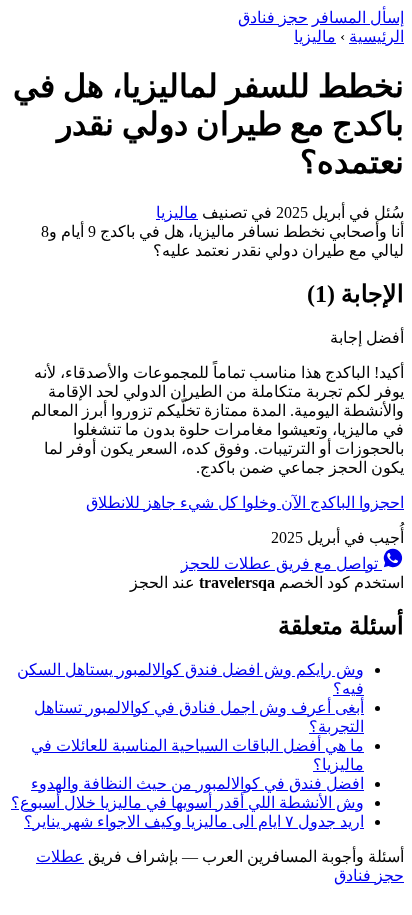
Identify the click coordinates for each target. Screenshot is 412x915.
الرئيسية (376, 36)
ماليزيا (315, 36)
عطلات (60, 856)
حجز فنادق (273, 17)
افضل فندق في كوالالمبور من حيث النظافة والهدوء (197, 783)
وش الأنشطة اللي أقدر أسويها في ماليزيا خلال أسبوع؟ (187, 802)
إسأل (358, 17)
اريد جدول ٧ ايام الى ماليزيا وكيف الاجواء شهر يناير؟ (194, 821)
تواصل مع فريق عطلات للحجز (281, 563)
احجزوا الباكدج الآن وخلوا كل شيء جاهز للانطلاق (245, 502)
